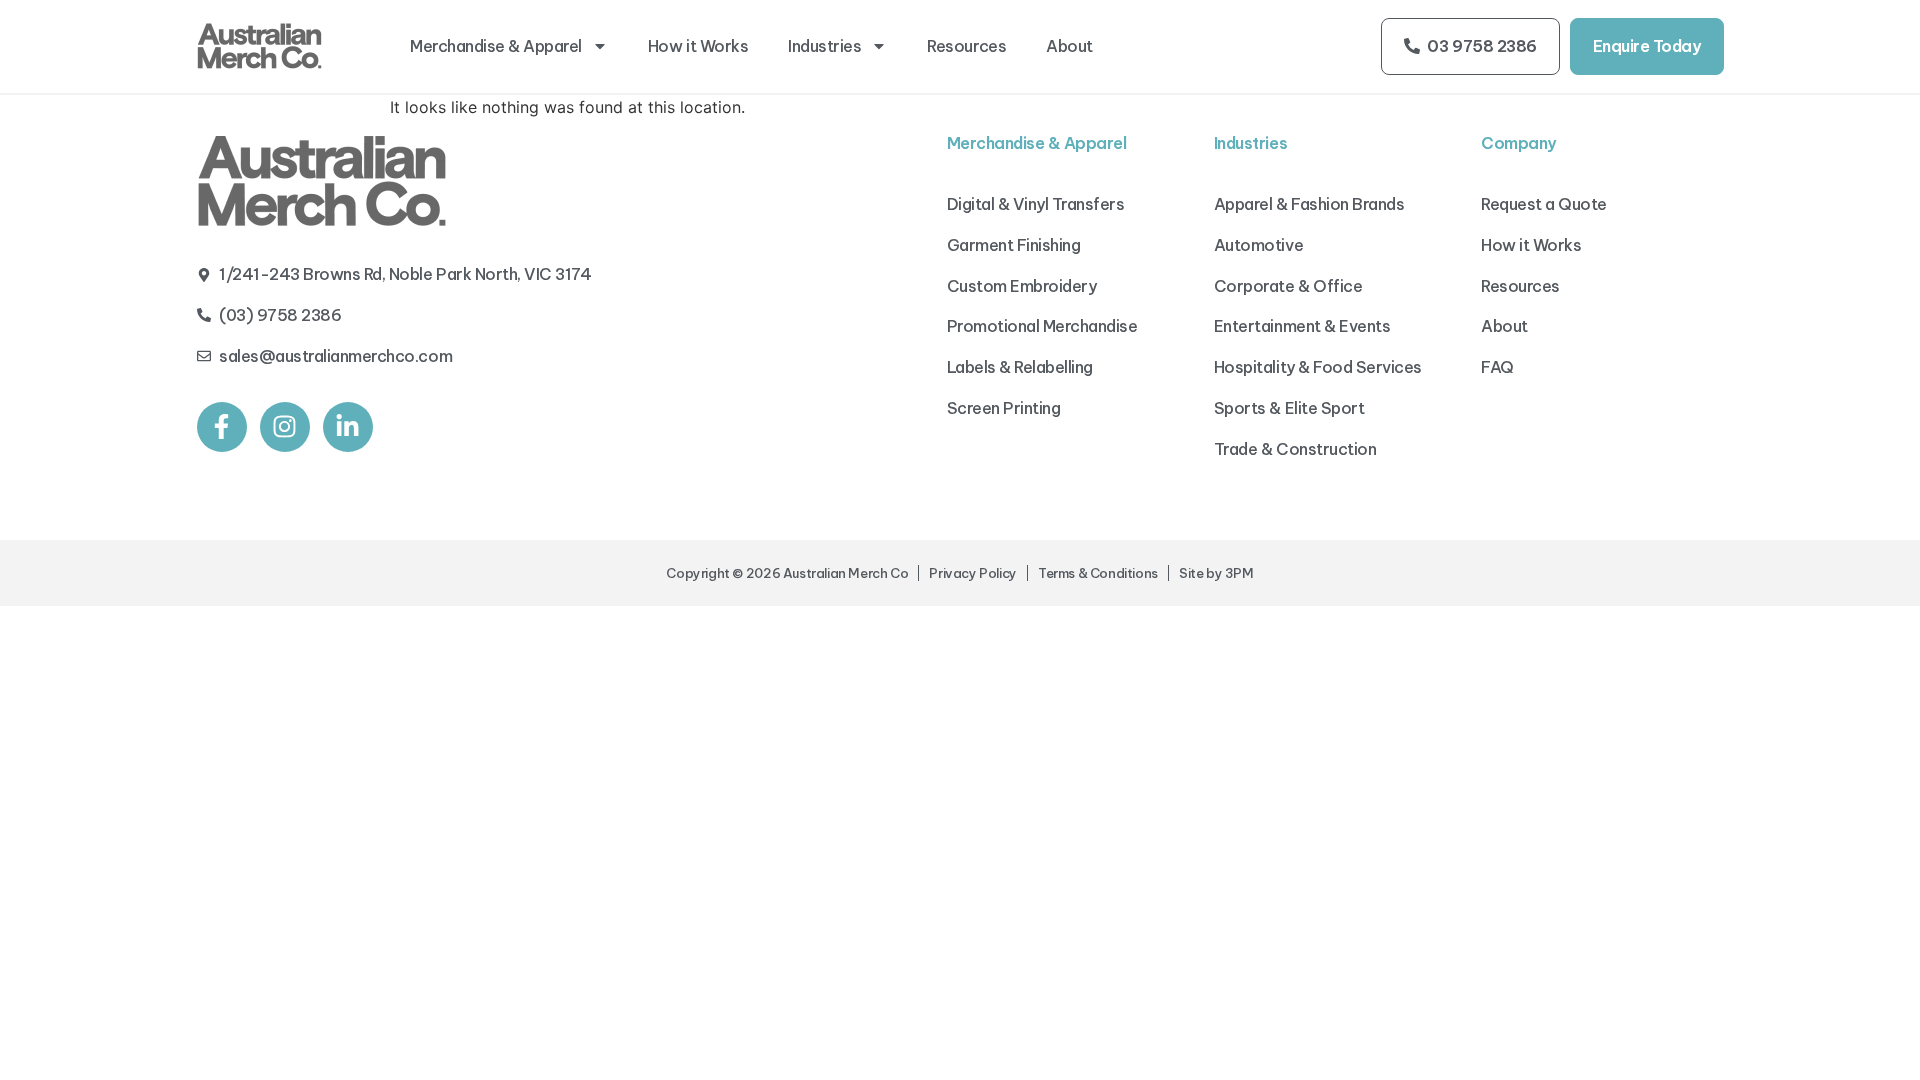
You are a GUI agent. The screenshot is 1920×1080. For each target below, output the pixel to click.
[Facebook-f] (222, 427)
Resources (966, 46)
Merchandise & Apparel (496, 46)
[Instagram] (285, 427)
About (1069, 46)
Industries (824, 46)
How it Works (698, 46)
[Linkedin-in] (348, 427)
